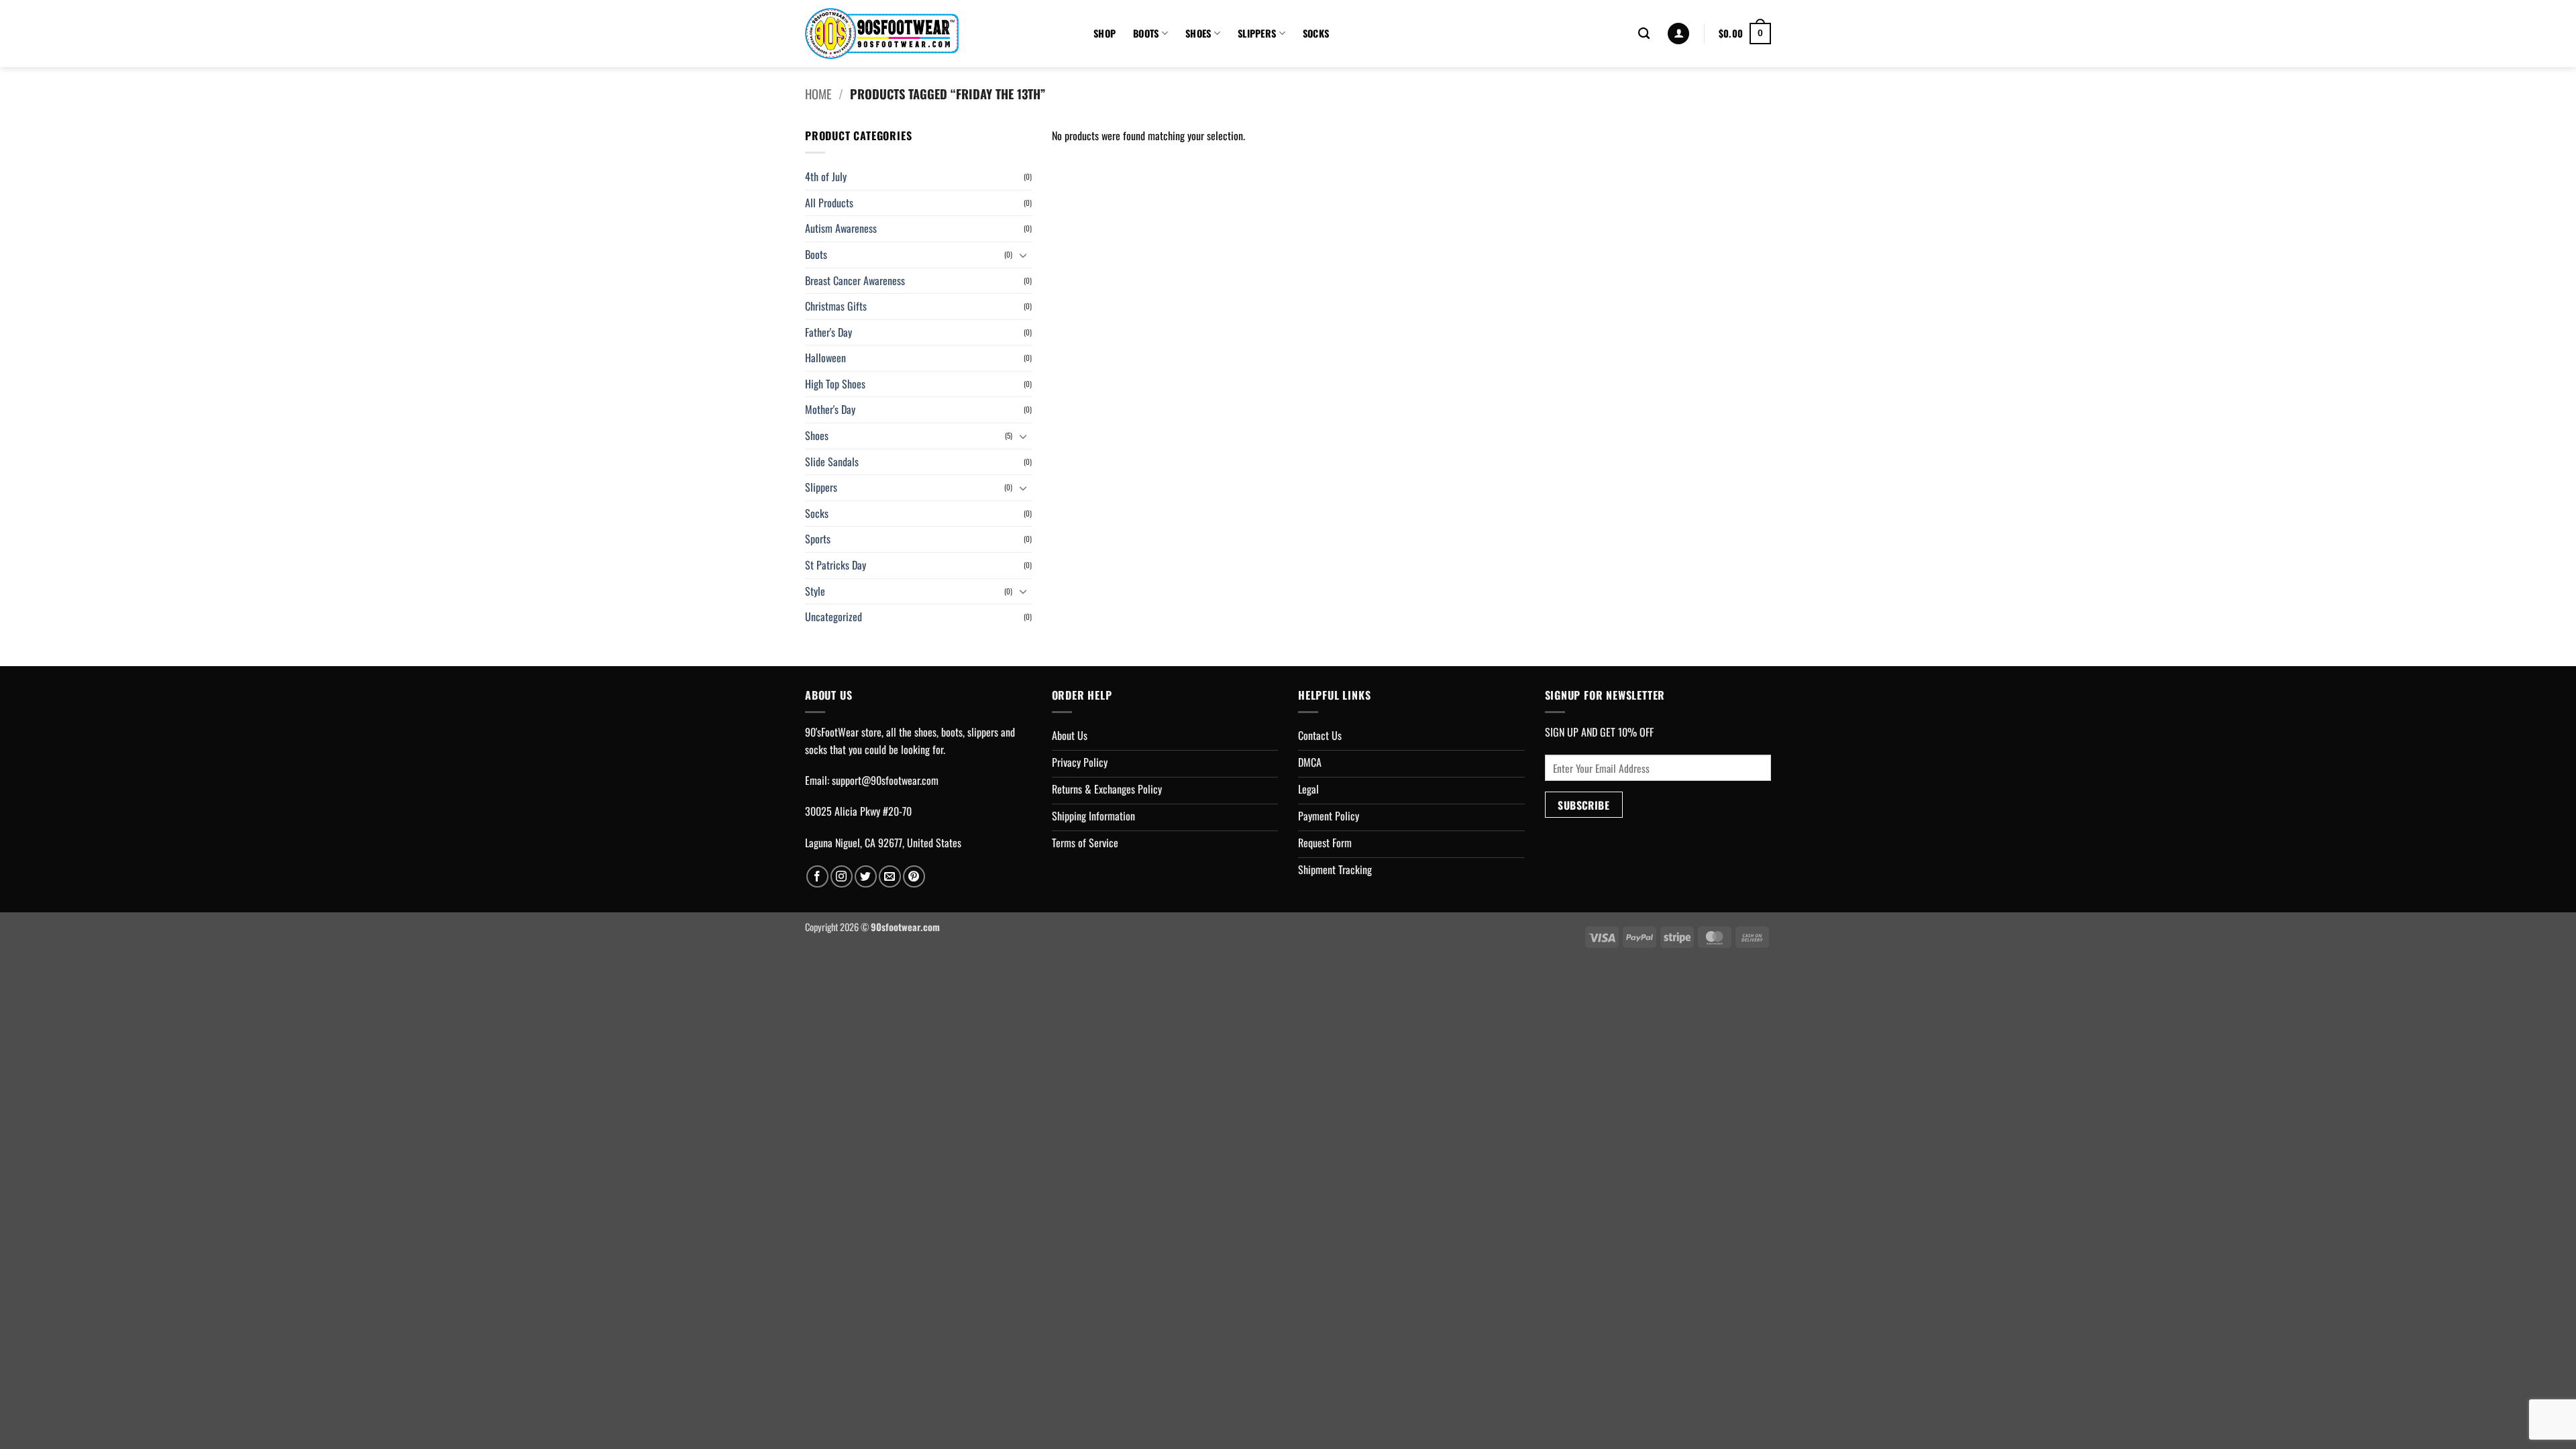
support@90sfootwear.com (885, 780)
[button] (1678, 34)
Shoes (1198, 33)
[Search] (1644, 34)
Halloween (825, 358)
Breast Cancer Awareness (855, 280)
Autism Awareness (841, 228)
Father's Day (828, 332)
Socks (1316, 33)
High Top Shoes (835, 384)
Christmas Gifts (836, 306)
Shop (1105, 33)
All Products (829, 203)
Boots (1146, 33)
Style (815, 591)
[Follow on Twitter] (866, 876)
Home (818, 94)
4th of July (826, 176)
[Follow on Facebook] (817, 876)
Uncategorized (834, 616)
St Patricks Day (836, 565)
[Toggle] (1024, 255)
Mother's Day (830, 409)
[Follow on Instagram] (842, 876)
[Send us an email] (890, 876)
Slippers (1257, 33)
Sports (818, 539)
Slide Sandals (832, 462)
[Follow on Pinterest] (914, 876)
